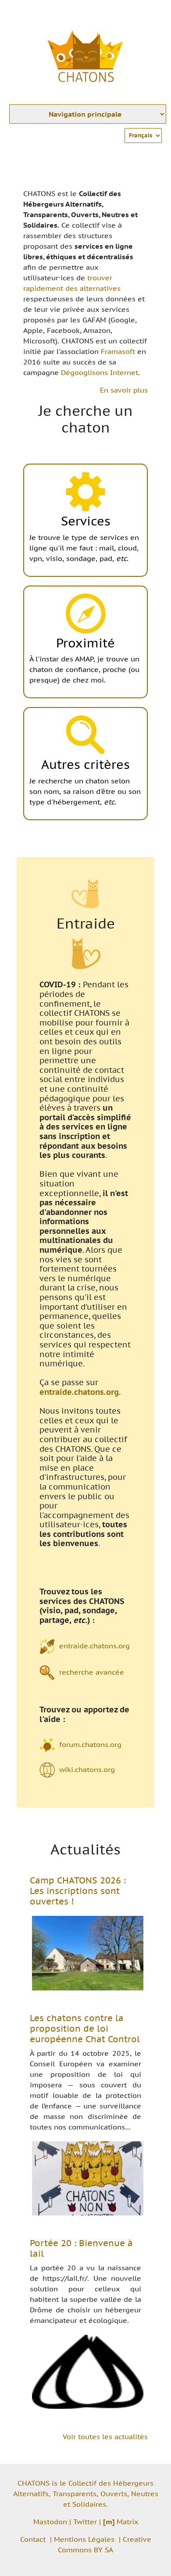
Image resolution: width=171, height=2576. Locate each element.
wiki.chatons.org (87, 1769)
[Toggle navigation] (152, 12)
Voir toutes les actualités (105, 2437)
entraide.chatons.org (79, 1392)
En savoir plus (124, 390)
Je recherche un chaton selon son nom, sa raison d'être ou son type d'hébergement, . (85, 791)
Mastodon (50, 2522)
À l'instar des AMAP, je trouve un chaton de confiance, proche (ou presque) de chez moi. (84, 669)
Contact (33, 2539)
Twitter (85, 2522)
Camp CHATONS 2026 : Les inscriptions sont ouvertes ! (78, 1891)
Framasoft (118, 351)
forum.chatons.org (90, 1744)
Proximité (85, 643)
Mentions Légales (84, 2539)
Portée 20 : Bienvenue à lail (81, 2248)
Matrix (121, 2522)
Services (86, 521)
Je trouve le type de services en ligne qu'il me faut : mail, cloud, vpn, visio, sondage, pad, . (84, 548)
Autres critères (85, 764)
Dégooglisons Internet (100, 372)
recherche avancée (92, 1672)
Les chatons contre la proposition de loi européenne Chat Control (85, 2029)
